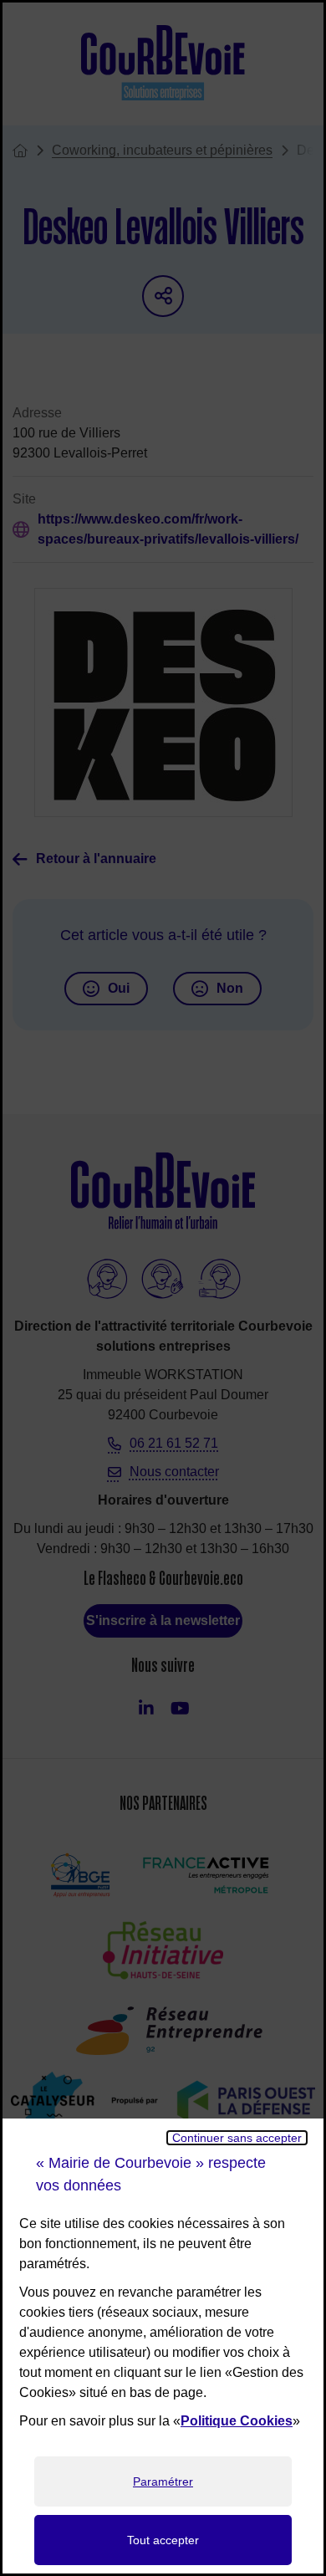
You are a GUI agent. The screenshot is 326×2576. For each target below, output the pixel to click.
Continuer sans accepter (237, 2138)
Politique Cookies (237, 2421)
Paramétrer (163, 2481)
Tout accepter (163, 2540)
